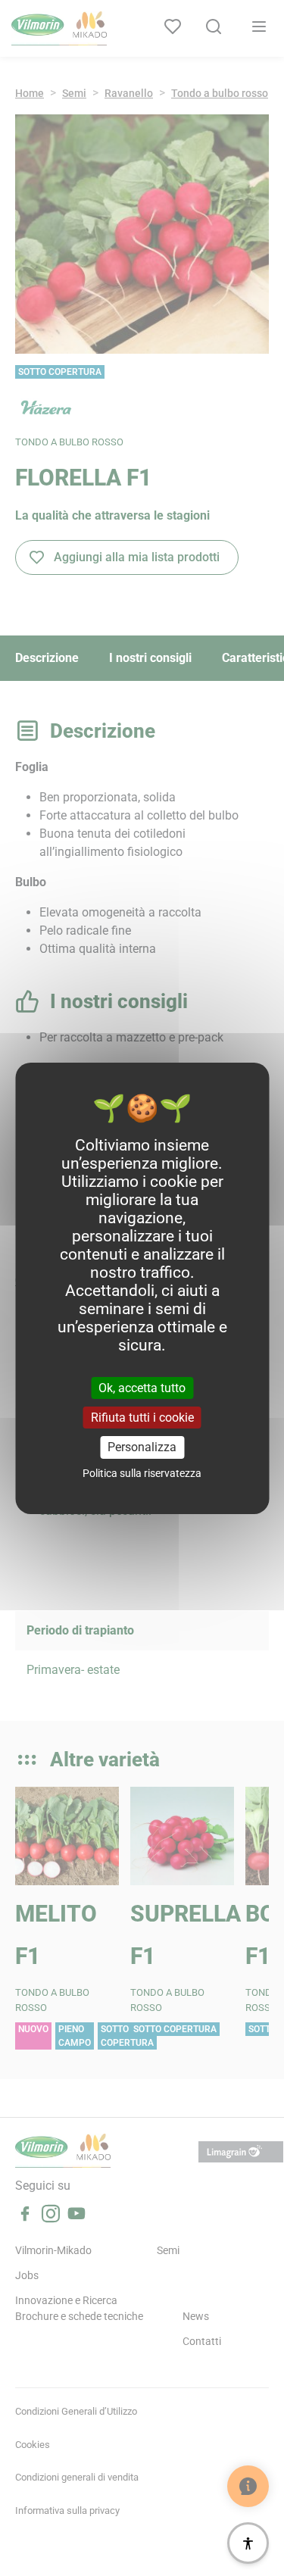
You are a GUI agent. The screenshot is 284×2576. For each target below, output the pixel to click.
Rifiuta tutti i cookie (142, 1418)
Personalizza (142, 1447)
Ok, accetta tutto (142, 1388)
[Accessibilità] (248, 2543)
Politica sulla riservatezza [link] (142, 1473)
